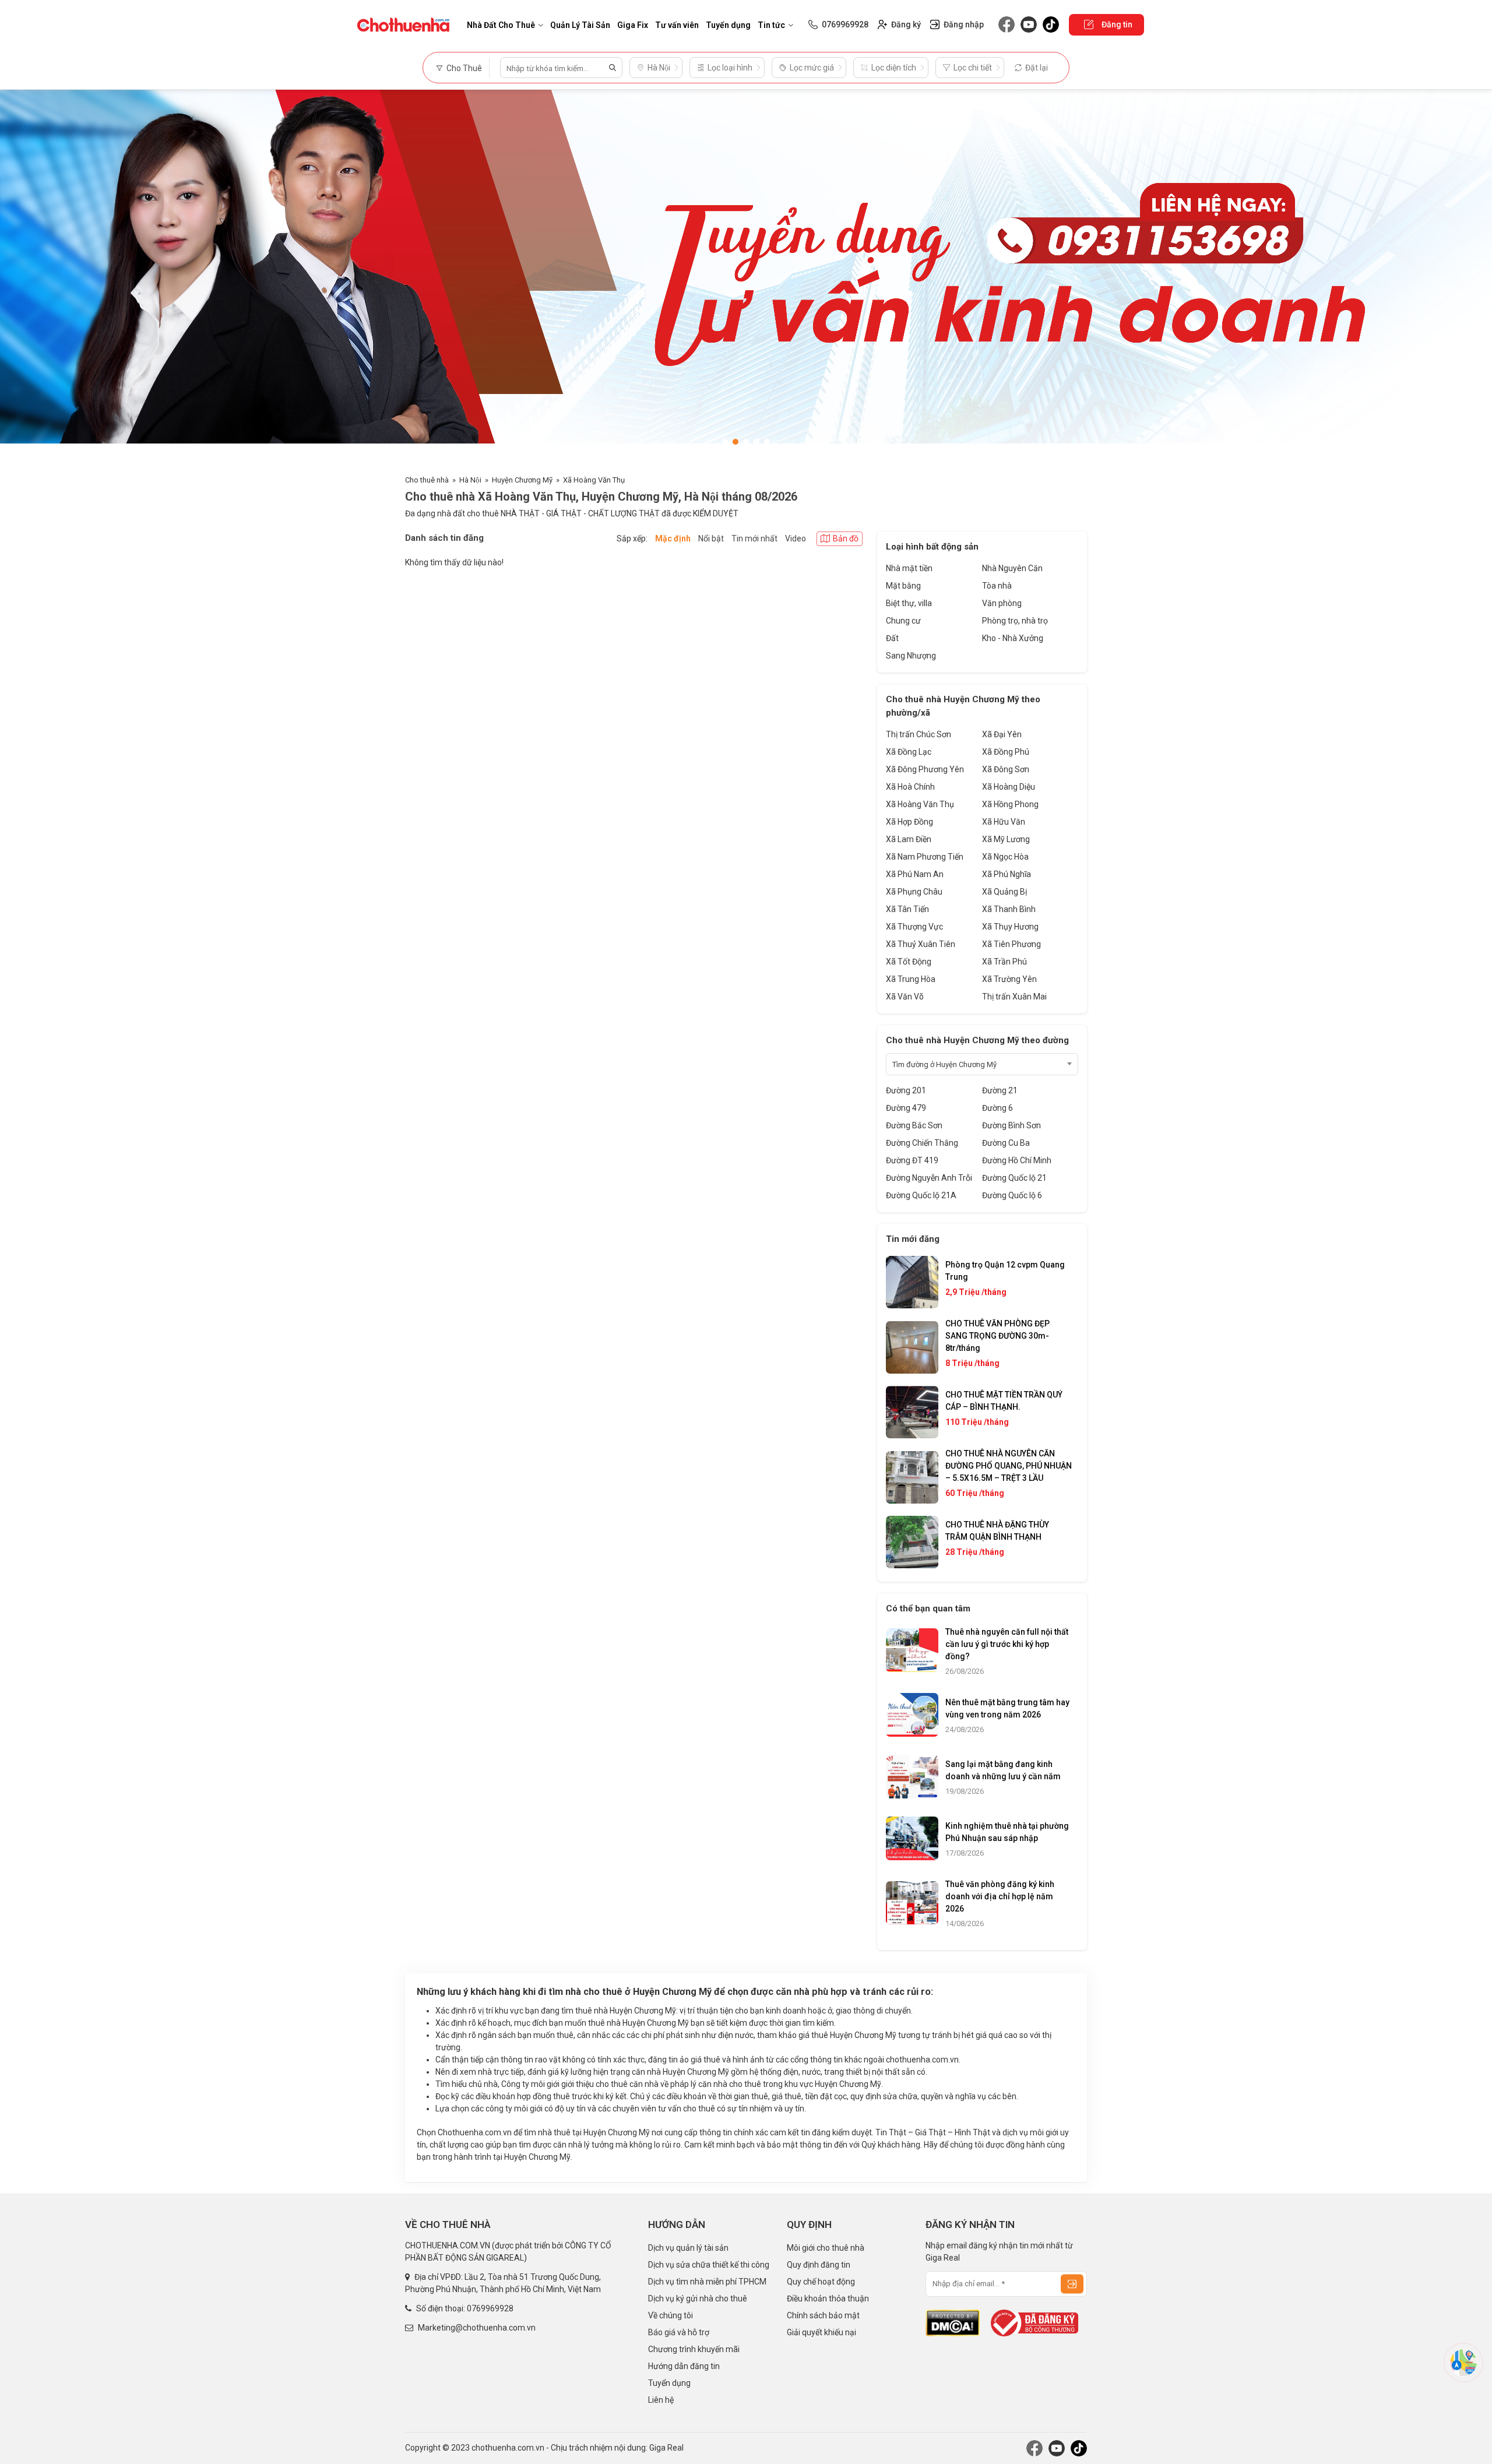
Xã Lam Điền (909, 839)
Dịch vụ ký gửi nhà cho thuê (698, 2298)
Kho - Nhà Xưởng (1013, 638)
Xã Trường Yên (1009, 979)
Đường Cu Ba (1006, 1143)
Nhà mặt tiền (909, 568)
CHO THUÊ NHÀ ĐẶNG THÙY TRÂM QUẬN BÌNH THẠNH (997, 1531)
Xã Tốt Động (909, 962)
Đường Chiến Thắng (922, 1143)
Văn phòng (1002, 603)
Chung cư (903, 621)
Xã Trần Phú (1004, 962)
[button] (725, 442)
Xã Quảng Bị (1004, 892)
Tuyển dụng (728, 25)
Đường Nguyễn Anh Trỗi (929, 1178)
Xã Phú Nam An (915, 874)
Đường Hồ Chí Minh (1017, 1160)
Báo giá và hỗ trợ (679, 2332)
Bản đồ (846, 538)
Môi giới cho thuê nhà (826, 2248)
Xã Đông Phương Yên (925, 769)
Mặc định (673, 538)
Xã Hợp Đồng (909, 822)
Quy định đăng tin (819, 2265)
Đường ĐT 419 (912, 1160)
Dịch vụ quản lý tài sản (688, 2248)
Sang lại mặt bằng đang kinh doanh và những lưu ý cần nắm (1003, 1770)
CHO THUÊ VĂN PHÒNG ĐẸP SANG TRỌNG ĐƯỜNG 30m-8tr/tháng (997, 1336)
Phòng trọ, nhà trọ (1015, 621)
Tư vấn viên (677, 25)
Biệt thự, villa (909, 603)
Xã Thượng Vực (914, 927)
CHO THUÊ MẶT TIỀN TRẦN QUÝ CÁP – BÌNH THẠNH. (1004, 1401)
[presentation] (20, 276)
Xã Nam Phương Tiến (925, 857)
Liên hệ (661, 2400)
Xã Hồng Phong (1010, 804)
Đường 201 (906, 1090)
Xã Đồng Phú (1006, 752)
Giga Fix (633, 25)
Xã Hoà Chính (910, 787)
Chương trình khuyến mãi (694, 2349)
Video (796, 538)
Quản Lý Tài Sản (580, 25)
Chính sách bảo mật (823, 2315)
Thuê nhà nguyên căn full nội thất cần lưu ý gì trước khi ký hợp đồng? (1007, 1644)
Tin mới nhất (754, 538)
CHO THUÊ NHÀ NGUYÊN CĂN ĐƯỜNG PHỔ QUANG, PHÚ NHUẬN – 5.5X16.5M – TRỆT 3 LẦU (1009, 1466)
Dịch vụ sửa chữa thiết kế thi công (709, 2265)
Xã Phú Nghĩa (1007, 874)
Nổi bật (711, 538)
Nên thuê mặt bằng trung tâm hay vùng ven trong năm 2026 (1007, 1708)
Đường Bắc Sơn (914, 1125)
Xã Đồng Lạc (909, 752)
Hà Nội (470, 480)
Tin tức (771, 25)
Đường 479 (906, 1108)
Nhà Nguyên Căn (1012, 568)
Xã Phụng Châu (914, 892)
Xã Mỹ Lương (1006, 839)
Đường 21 (1000, 1090)
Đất (892, 638)
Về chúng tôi (671, 2315)
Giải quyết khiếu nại (821, 2332)
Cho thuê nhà (427, 480)
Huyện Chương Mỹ (522, 480)
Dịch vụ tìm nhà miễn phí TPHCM (707, 2282)
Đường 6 (997, 1108)
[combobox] (982, 1064)
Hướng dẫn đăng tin (684, 2366)
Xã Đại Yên (1002, 734)
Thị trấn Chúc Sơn (919, 734)
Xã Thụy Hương (1010, 927)
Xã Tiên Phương (1011, 944)
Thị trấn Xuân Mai (1014, 997)
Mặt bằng (903, 586)
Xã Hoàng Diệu (1009, 787)
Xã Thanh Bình (1009, 909)
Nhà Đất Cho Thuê (501, 25)
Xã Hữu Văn (1004, 822)
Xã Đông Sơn (1006, 769)
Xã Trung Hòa (911, 979)
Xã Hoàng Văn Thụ (594, 480)
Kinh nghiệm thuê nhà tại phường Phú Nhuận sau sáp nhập (1007, 1832)
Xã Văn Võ (905, 997)
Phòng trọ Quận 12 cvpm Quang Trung (1005, 1271)
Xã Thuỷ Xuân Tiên (921, 944)
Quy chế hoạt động (821, 2282)
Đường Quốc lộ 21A (921, 1195)
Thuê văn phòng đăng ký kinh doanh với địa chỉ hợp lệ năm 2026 (1000, 1896)
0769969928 (490, 2308)
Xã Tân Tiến (907, 909)
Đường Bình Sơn (1011, 1125)
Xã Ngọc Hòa (1005, 857)
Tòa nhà (997, 586)
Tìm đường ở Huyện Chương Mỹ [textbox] (944, 1064)
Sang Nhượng (911, 656)
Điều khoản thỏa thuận (828, 2298)
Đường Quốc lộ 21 (1014, 1178)
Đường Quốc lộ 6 (1012, 1195)
